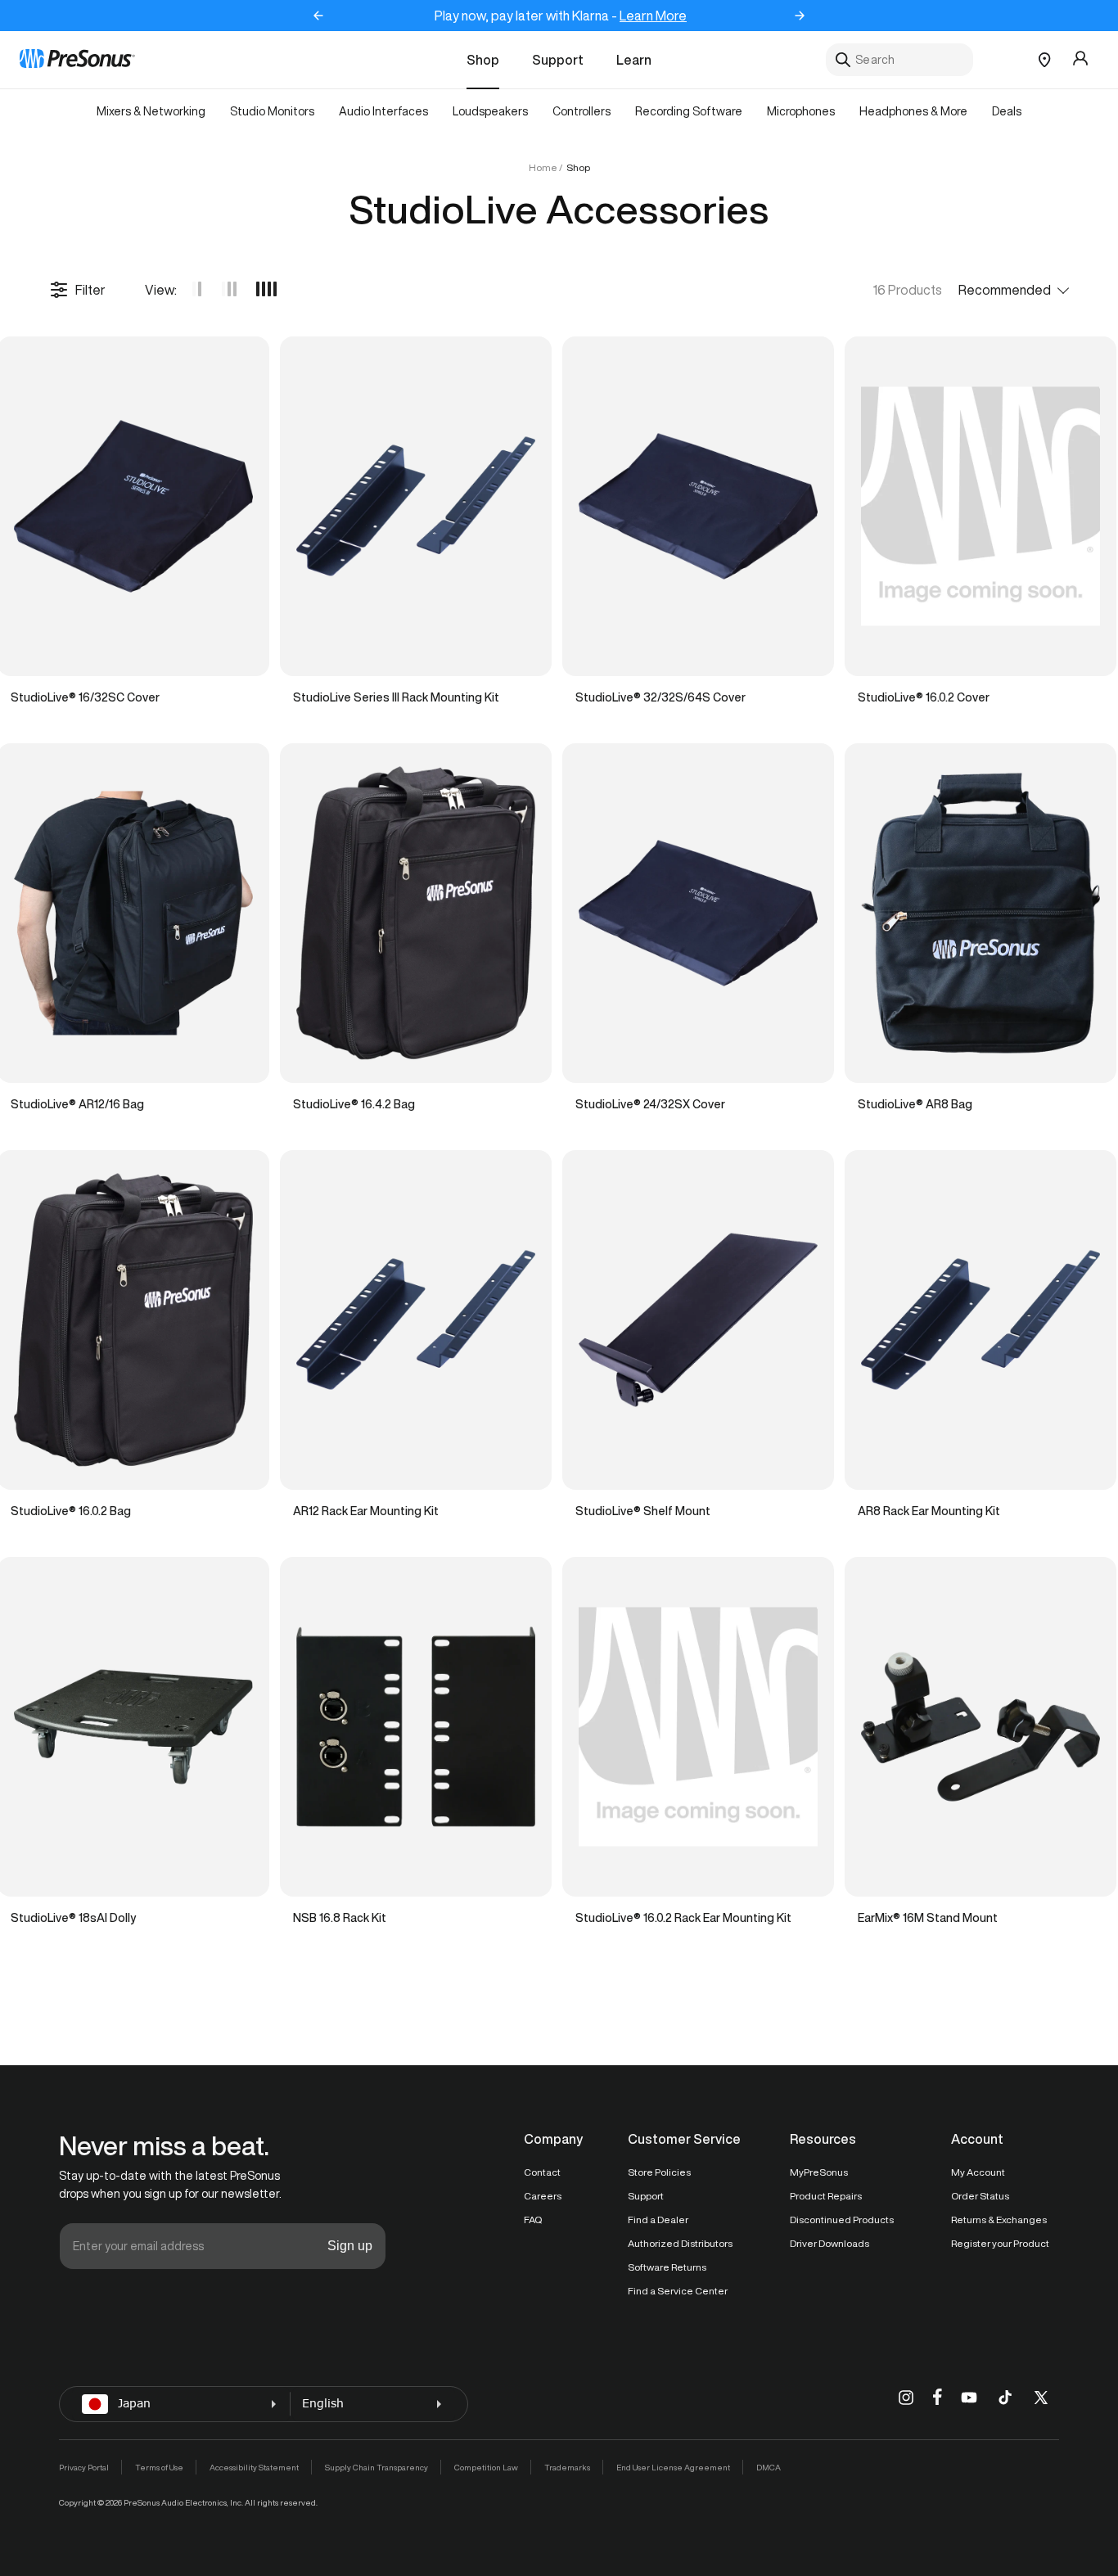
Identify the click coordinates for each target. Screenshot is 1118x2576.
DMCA (769, 2467)
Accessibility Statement (254, 2467)
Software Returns (667, 2267)
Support (558, 60)
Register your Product (1000, 2243)
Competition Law (486, 2467)
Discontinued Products (842, 2220)
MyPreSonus (819, 2172)
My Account (978, 2172)
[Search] (843, 60)
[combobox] (899, 60)
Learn (634, 60)
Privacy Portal (84, 2467)
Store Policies (659, 2172)
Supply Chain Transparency (376, 2467)
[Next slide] (800, 16)
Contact (542, 2172)
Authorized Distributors (680, 2243)
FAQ (533, 2220)
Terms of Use (159, 2467)
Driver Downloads (829, 2243)
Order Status (980, 2196)
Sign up (350, 2246)
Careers (543, 2196)
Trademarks (567, 2467)
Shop (483, 60)
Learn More (653, 16)
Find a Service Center (678, 2291)
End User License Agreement (673, 2467)
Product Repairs (826, 2196)
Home (543, 167)
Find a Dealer (658, 2220)
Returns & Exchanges (999, 2220)
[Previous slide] (318, 16)
